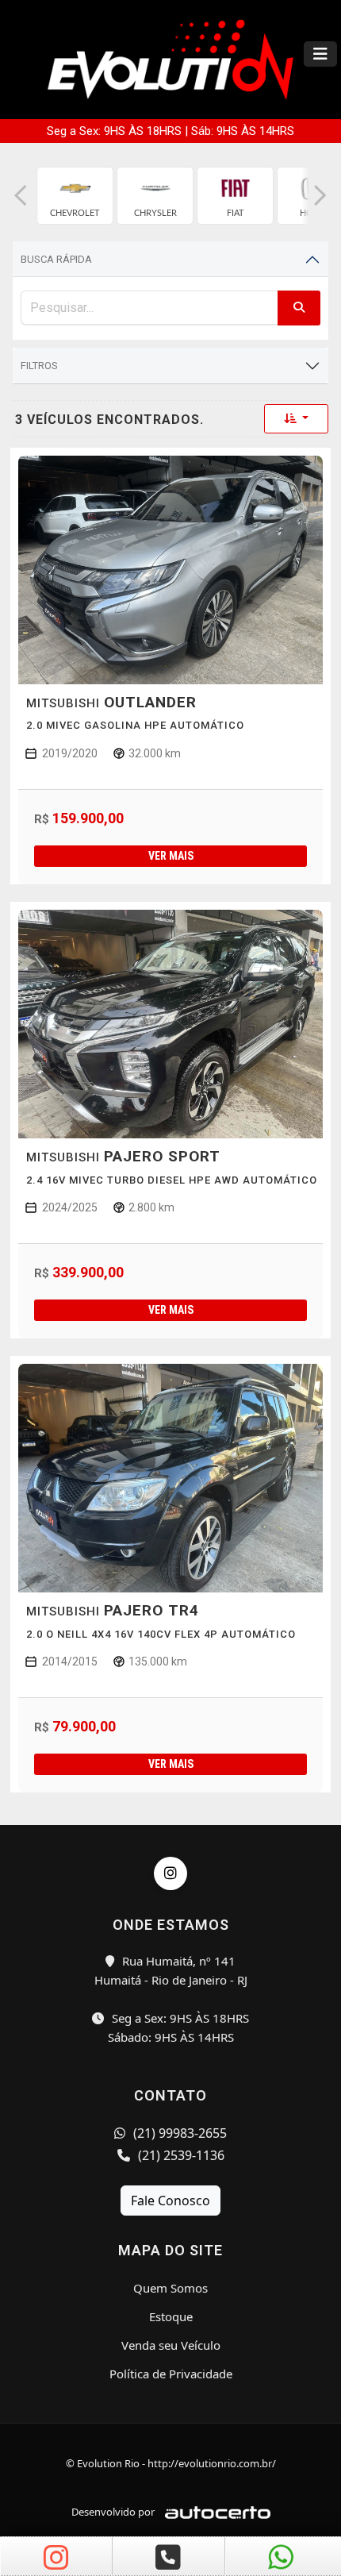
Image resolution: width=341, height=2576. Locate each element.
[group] (75, 196)
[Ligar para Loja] (168, 2559)
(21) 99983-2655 (178, 2133)
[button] (21, 196)
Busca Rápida (56, 259)
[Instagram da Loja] (56, 2559)
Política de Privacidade (171, 2374)
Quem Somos (170, 2288)
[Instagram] (170, 1873)
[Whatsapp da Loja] (282, 2559)
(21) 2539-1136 (180, 2155)
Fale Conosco (170, 2201)
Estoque (171, 2316)
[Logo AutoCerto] (214, 2512)
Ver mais (171, 856)
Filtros (39, 366)
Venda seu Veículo (171, 2345)
